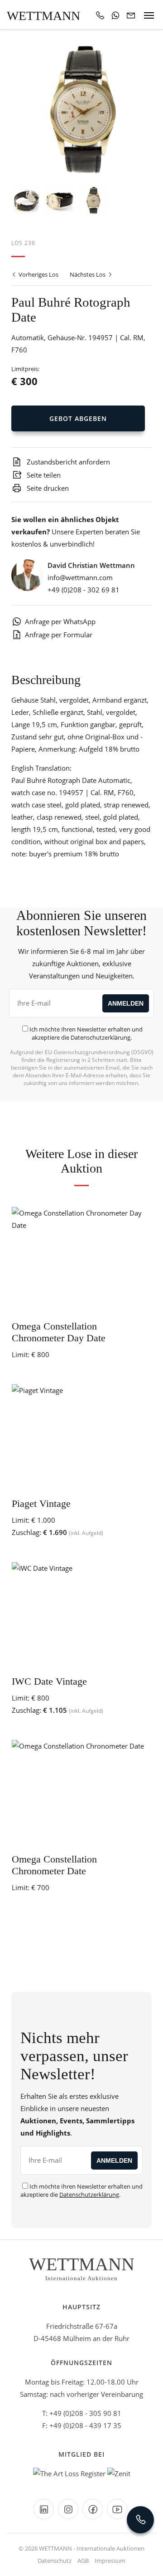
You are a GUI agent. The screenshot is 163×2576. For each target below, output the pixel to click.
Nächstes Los (88, 274)
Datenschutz (55, 2561)
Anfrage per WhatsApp (60, 621)
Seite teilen (43, 475)
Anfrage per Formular (59, 635)
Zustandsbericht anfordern (67, 462)
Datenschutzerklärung (101, 1037)
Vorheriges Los (38, 274)
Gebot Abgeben (78, 418)
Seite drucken (47, 488)
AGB (83, 2561)
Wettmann (43, 16)
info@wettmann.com (80, 577)
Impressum (110, 2561)
